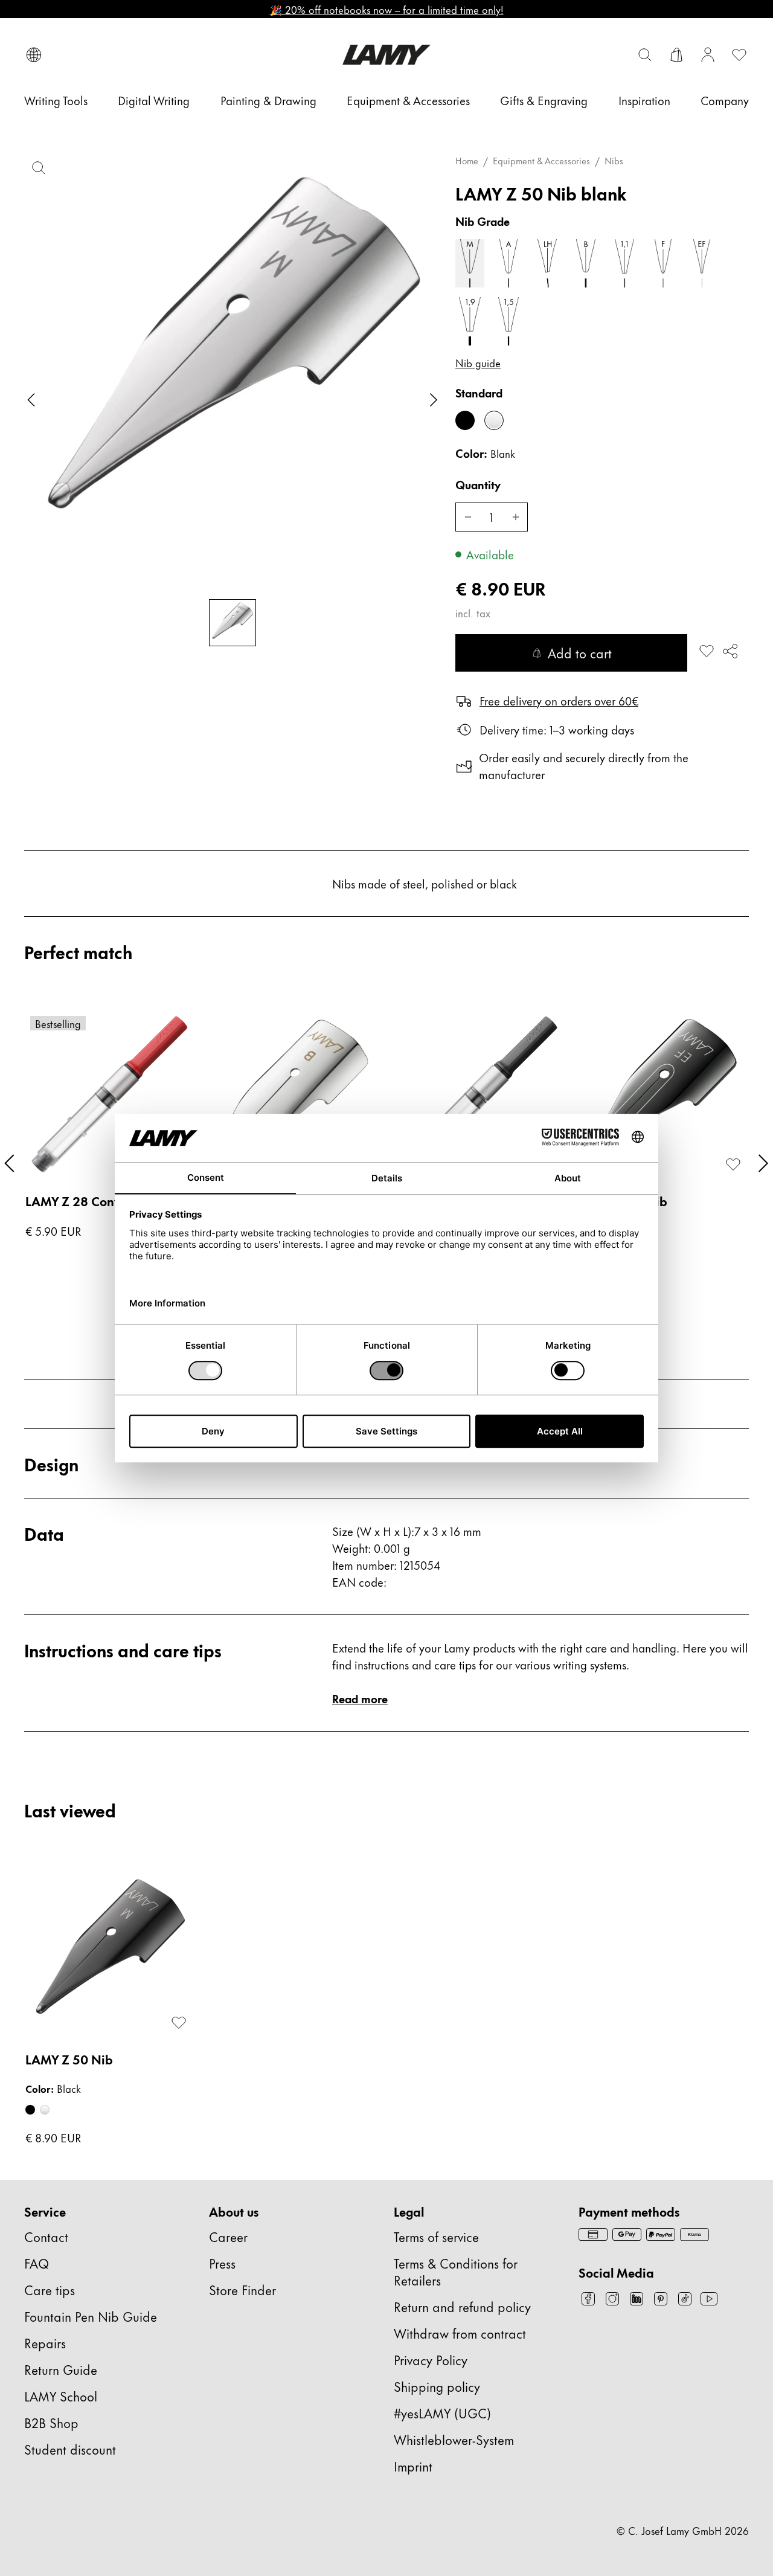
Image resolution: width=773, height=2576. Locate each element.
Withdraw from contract (460, 2333)
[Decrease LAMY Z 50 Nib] (467, 517)
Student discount (70, 2449)
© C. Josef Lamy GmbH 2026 (683, 2530)
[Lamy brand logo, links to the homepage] (386, 55)
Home (467, 161)
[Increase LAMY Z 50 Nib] (516, 517)
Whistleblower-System (454, 2439)
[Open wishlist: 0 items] (739, 55)
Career (228, 2236)
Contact (46, 2236)
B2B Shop (51, 2422)
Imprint (413, 2466)
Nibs (614, 161)
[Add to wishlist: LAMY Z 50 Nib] (707, 651)
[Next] (763, 1163)
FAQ (37, 2263)
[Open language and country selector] (34, 55)
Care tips (50, 2289)
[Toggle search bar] (645, 55)
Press (222, 2263)
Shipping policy (437, 2386)
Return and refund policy (462, 2306)
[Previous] (10, 1163)
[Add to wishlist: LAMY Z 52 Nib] (733, 1164)
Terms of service (436, 2236)
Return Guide (61, 2369)
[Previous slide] (31, 400)
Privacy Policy (431, 2359)
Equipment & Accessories (541, 161)
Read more (360, 1698)
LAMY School (61, 2396)
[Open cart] (676, 55)
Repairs (45, 2343)
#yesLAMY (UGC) (442, 2413)
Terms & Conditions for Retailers (456, 2271)
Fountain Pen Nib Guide (91, 2316)
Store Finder (242, 2289)
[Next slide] (434, 400)
